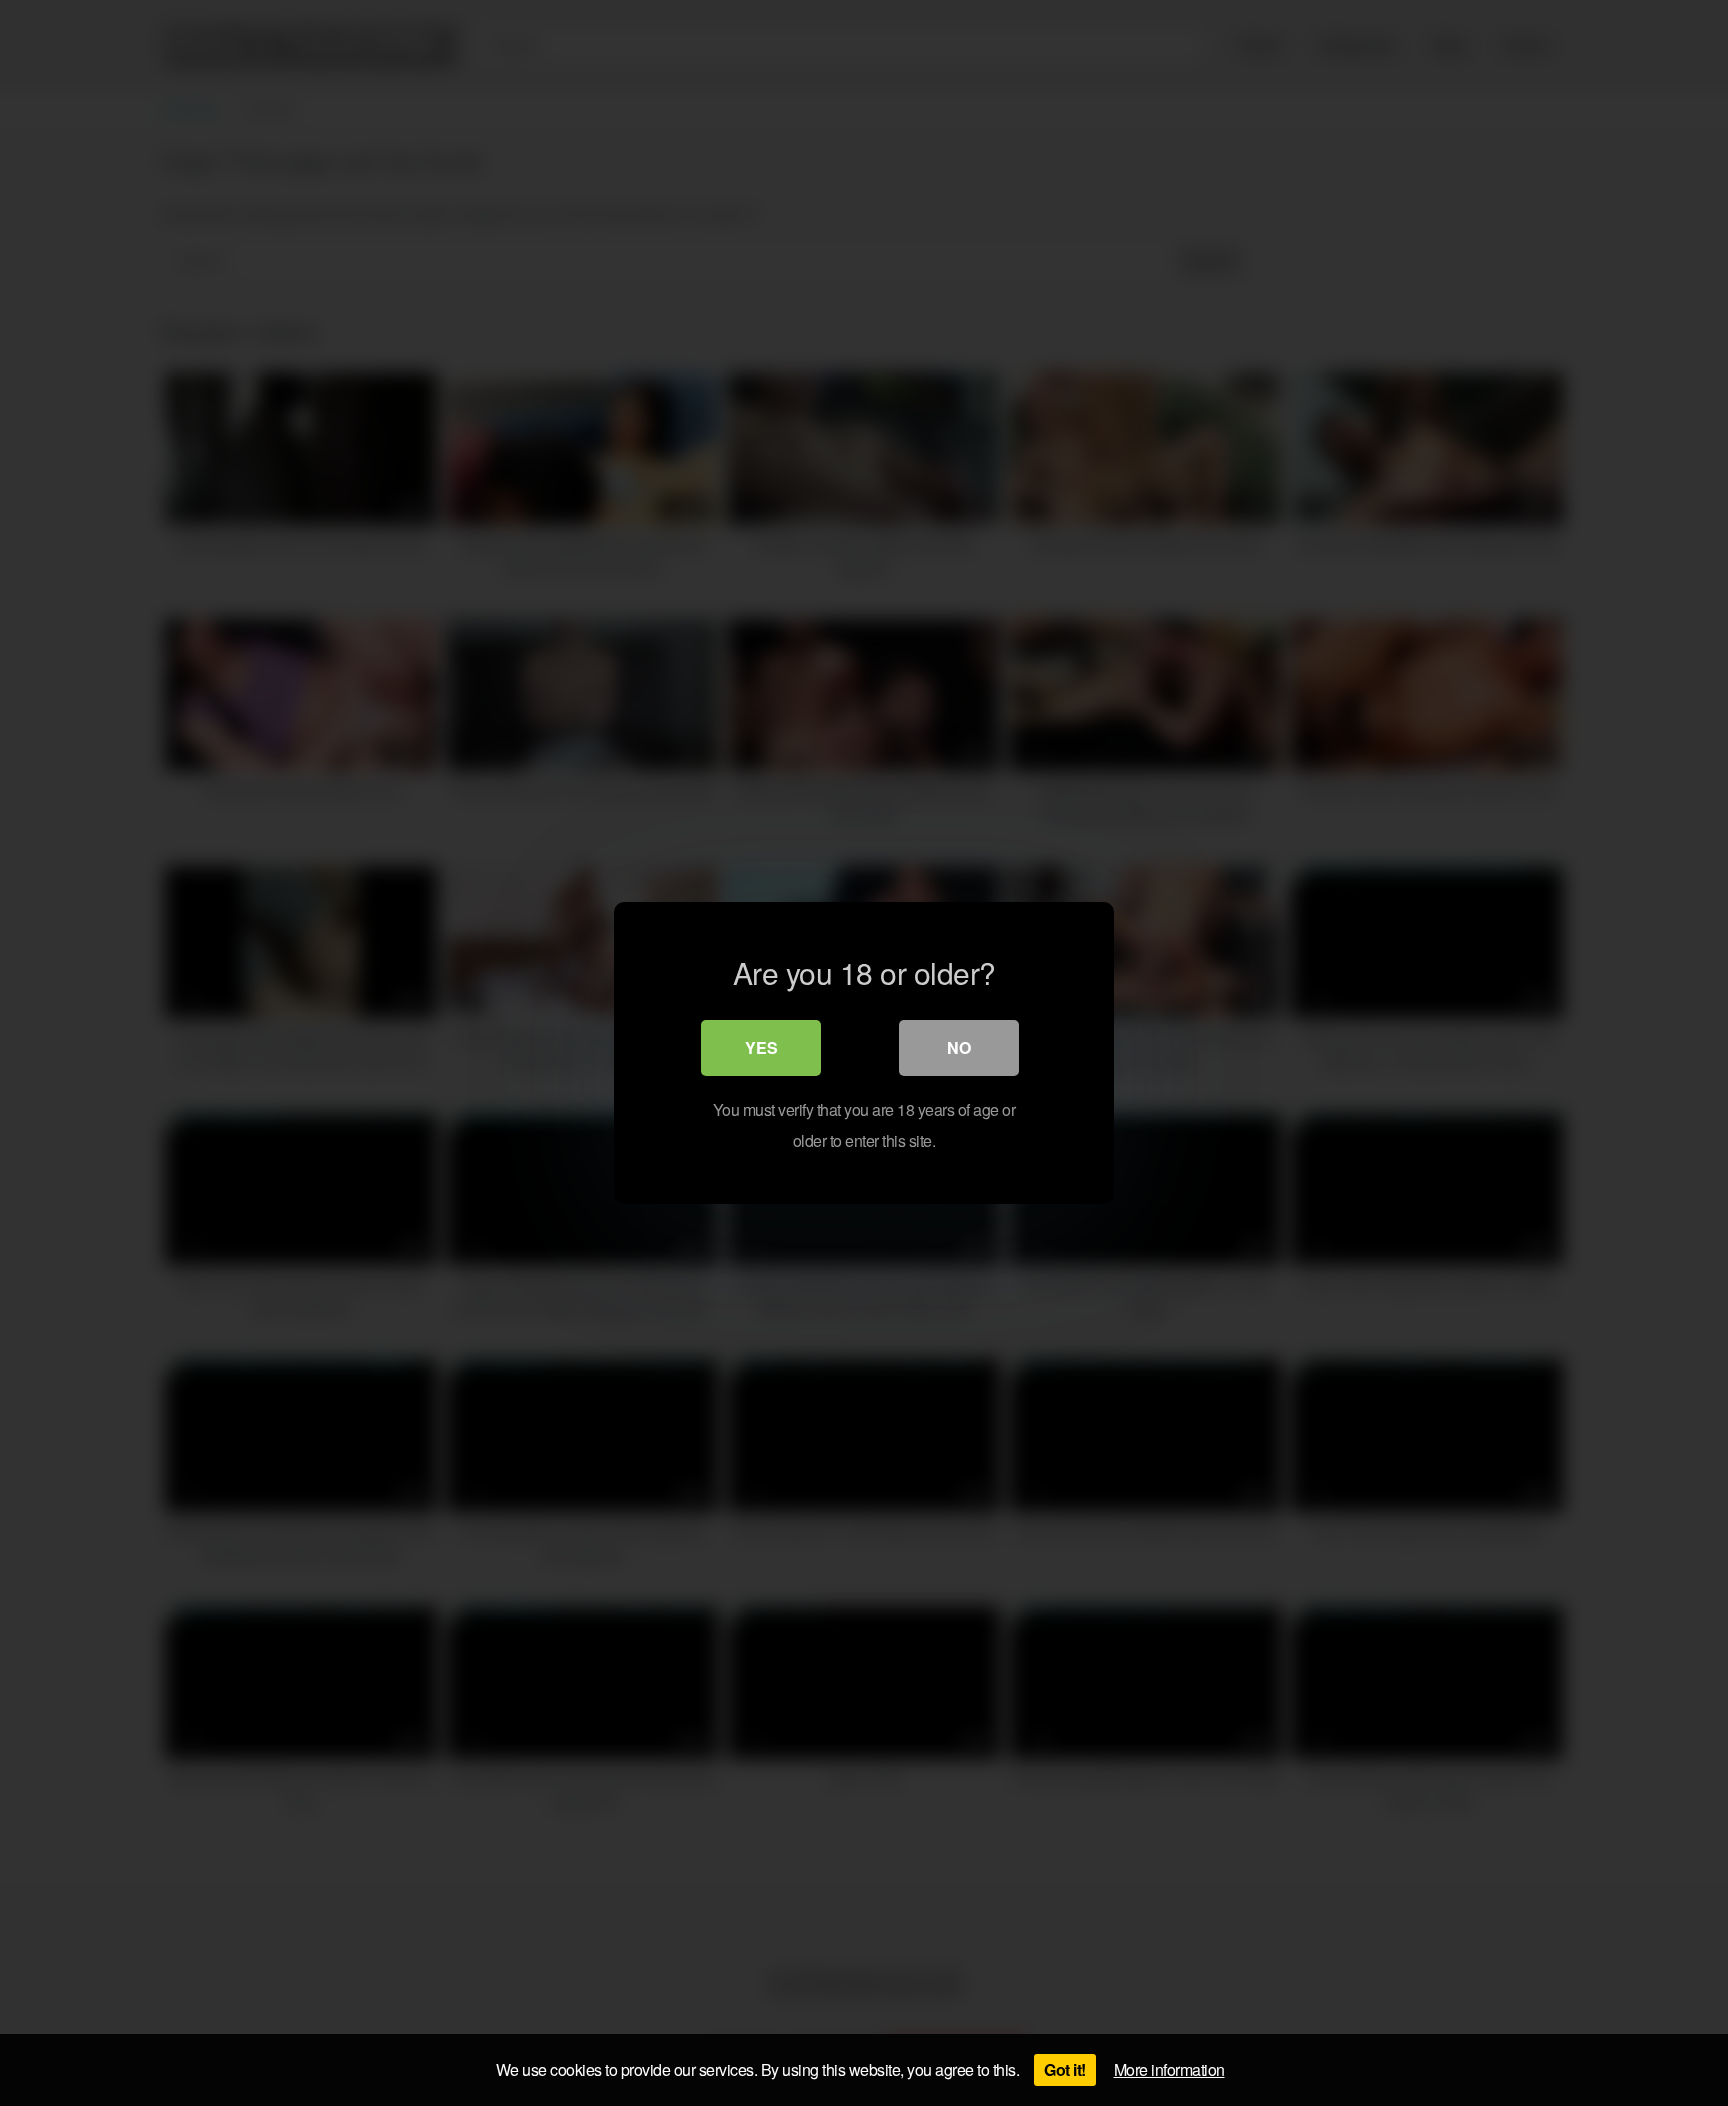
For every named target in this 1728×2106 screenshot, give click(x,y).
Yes (761, 1047)
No (959, 1047)
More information (1169, 2069)
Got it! (1065, 2069)
